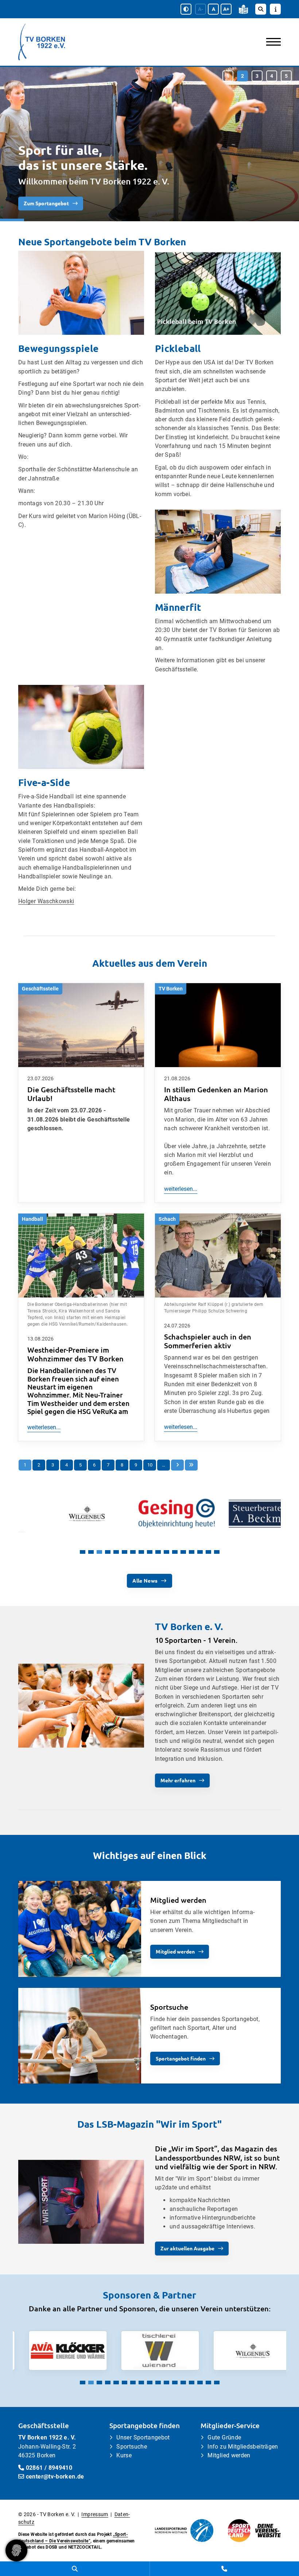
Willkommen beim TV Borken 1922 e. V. (94, 181)
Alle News (145, 1580)
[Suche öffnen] (261, 9)
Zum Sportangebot (46, 203)
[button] (228, 76)
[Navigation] (271, 42)
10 (150, 1465)
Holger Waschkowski (46, 901)
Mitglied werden (175, 1951)
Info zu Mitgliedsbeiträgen (243, 2447)
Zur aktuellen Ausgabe (187, 2248)
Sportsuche (132, 2447)
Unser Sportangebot (143, 2437)
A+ (226, 9)
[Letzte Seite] (191, 1465)
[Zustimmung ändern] (16, 2550)
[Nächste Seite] (177, 1465)
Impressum (95, 2514)
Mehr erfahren (178, 1780)
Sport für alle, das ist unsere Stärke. (83, 157)
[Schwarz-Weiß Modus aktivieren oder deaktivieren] (186, 9)
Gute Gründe (224, 2437)
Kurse (124, 2455)
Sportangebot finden (181, 2058)
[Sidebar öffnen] (275, 9)
